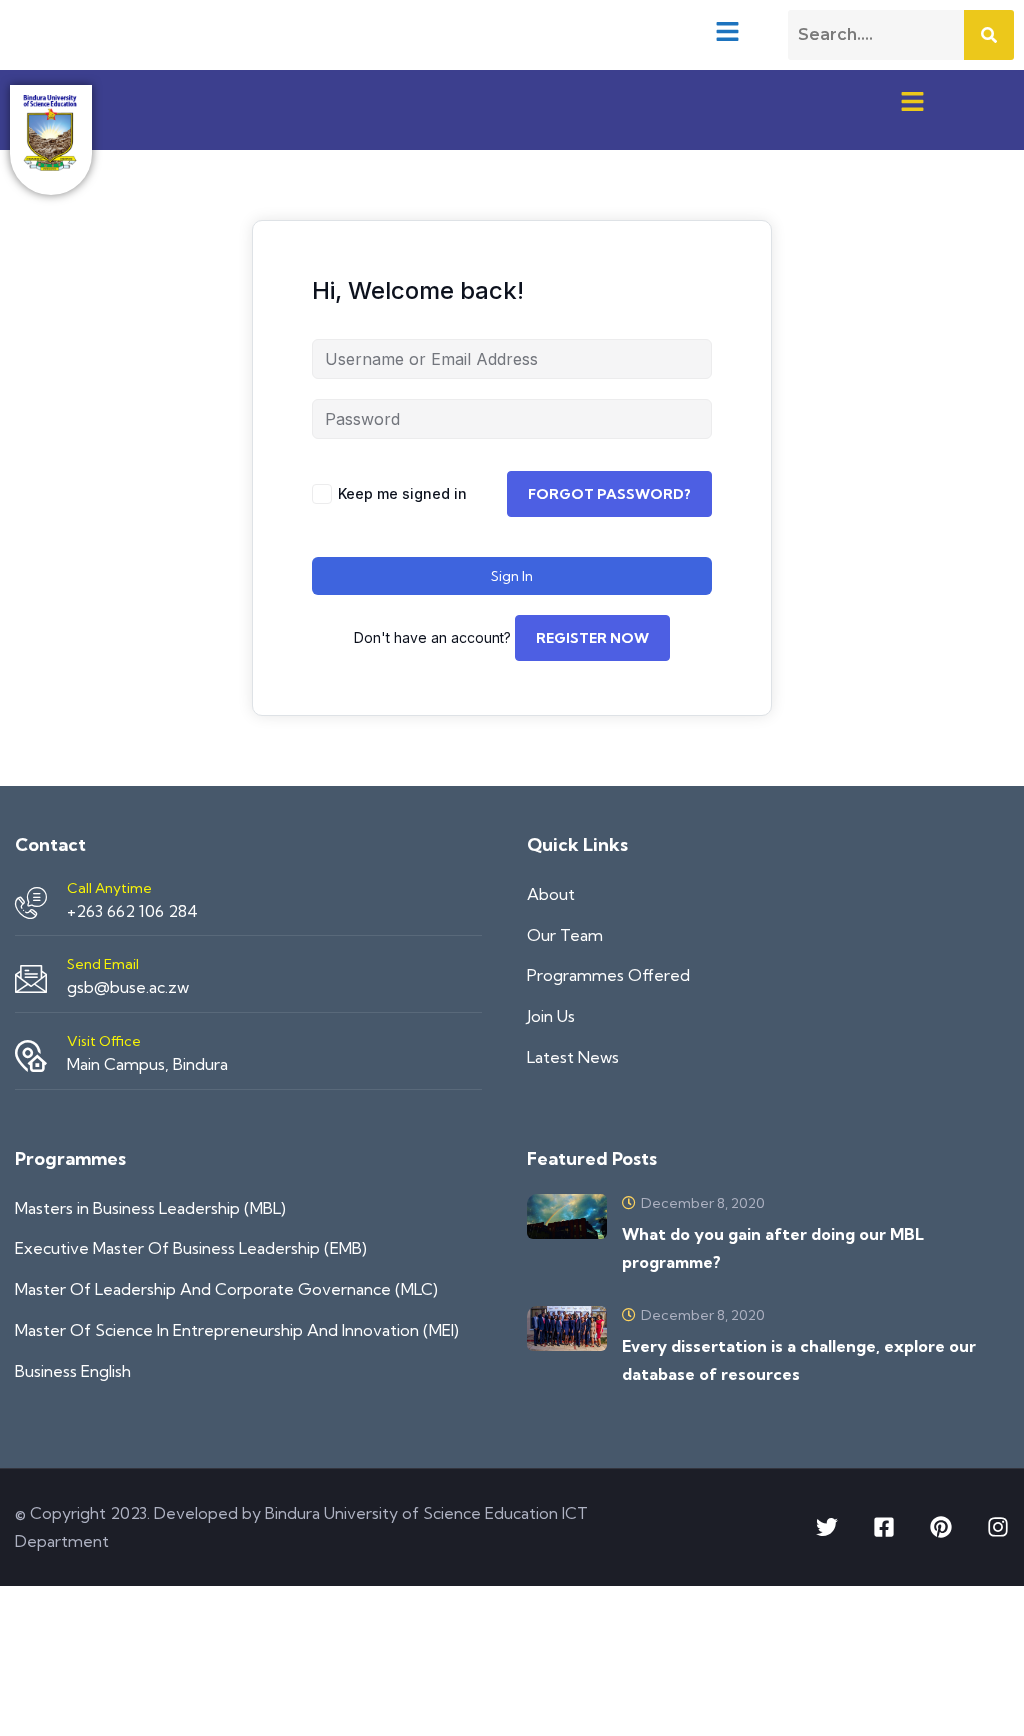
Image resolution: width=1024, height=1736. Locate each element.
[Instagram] (998, 1527)
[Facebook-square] (884, 1527)
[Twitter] (827, 1527)
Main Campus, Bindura (147, 1064)
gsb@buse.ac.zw (128, 987)
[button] (728, 31)
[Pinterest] (941, 1527)
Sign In (512, 576)
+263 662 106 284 (132, 911)
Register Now (592, 638)
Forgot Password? (609, 494)
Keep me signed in (402, 493)
